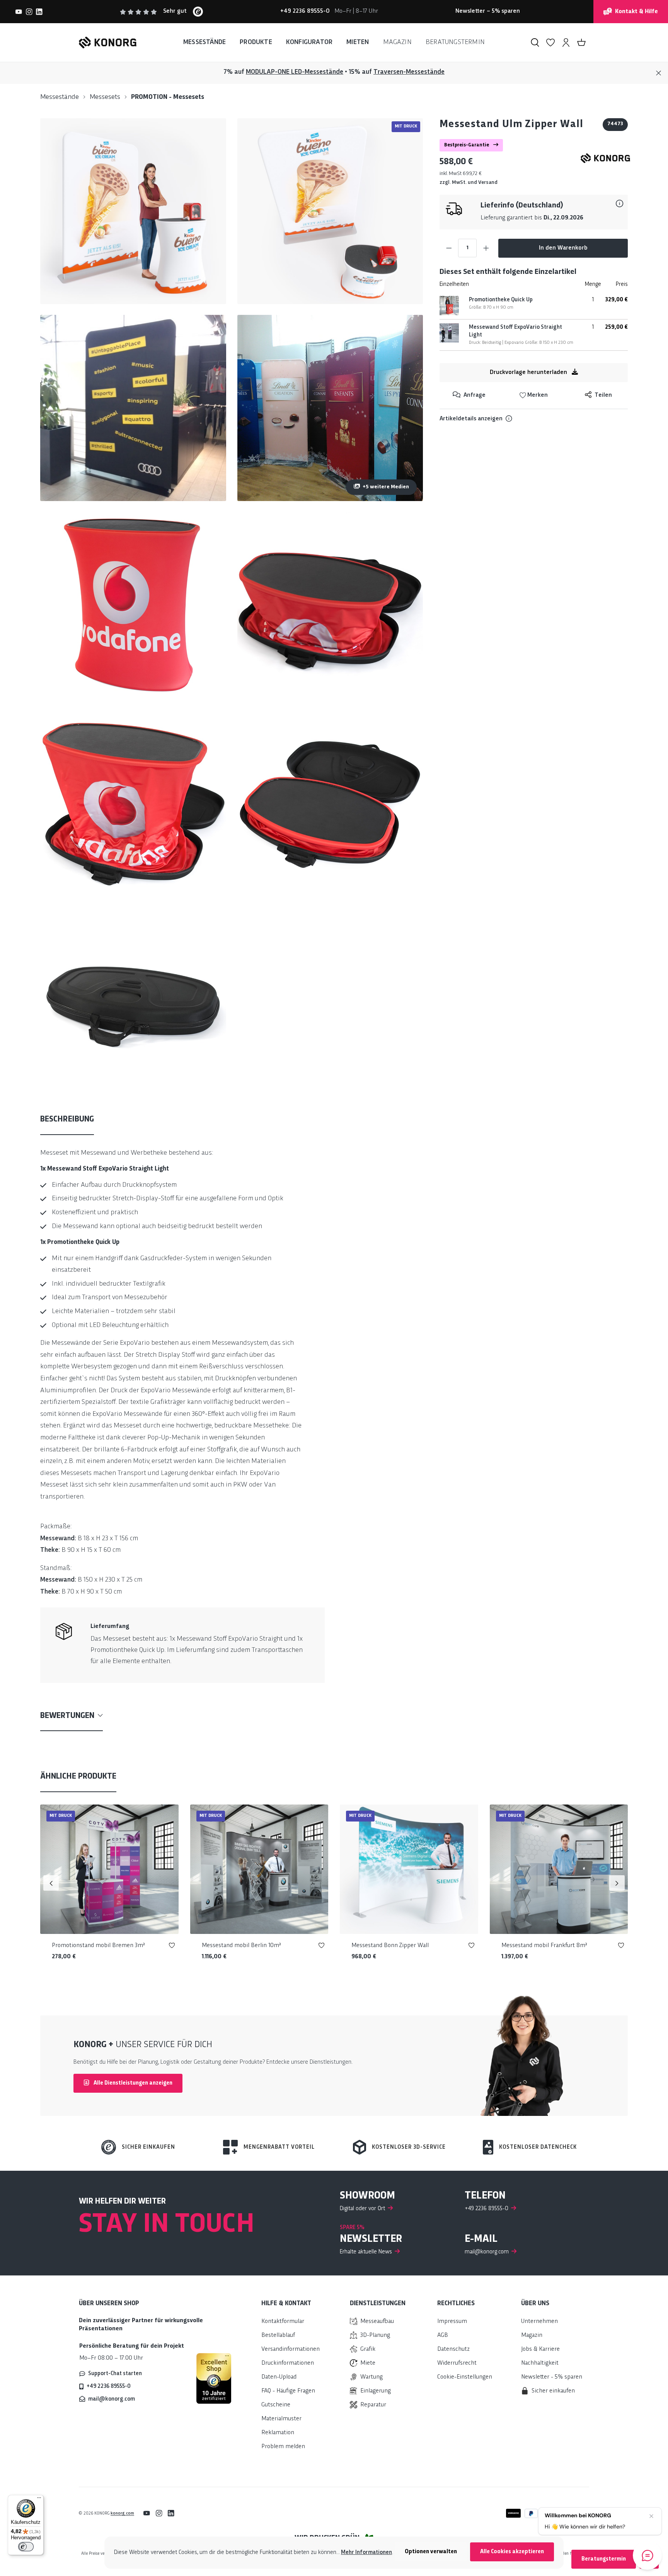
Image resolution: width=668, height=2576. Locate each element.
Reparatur (373, 2405)
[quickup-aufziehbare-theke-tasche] (133, 998)
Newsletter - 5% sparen (552, 2377)
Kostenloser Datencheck (538, 2147)
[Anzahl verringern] (449, 248)
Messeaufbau (377, 2322)
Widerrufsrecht (457, 2363)
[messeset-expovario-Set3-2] (133, 211)
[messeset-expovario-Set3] (330, 211)
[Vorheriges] (51, 1883)
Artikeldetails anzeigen (471, 419)
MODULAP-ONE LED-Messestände (295, 72)
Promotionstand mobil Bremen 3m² (98, 1946)
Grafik (368, 2349)
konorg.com (122, 2513)
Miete (368, 2363)
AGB (443, 2336)
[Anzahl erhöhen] (486, 248)
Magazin (532, 2336)
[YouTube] (19, 12)
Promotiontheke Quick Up (501, 300)
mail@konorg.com (112, 2399)
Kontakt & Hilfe (636, 12)
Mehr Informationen (366, 2552)
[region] (232, 605)
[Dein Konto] (566, 42)
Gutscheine (276, 2405)
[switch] (26, 2547)
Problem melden (283, 2447)
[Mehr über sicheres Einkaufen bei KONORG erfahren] (214, 2379)
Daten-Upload (279, 2377)
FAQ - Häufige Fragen (288, 2391)
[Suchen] (535, 42)
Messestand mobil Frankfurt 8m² (544, 1946)
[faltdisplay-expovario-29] (330, 408)
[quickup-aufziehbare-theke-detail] (330, 605)
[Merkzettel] (550, 42)
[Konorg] (605, 158)
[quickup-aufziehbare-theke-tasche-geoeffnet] (330, 801)
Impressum (452, 2322)
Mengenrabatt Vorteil (279, 2147)
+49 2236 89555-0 (109, 2386)
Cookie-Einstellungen (465, 2377)
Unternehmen (539, 2322)
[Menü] (39, 2500)
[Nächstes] (617, 1883)
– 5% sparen (488, 11)
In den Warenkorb (563, 248)
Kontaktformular (283, 2322)
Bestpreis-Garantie (467, 145)
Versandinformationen (291, 2349)
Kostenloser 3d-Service (409, 2147)
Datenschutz (453, 2349)
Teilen (602, 395)
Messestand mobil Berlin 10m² (241, 1946)
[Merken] (172, 1947)
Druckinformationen (288, 2363)
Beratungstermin (604, 2559)
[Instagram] (29, 12)
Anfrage (474, 395)
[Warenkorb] (581, 42)
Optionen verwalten (431, 2552)
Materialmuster (281, 2419)
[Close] (659, 73)
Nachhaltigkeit (540, 2363)
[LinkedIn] (39, 12)
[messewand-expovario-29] (133, 408)
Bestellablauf (278, 2336)
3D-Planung (375, 2336)
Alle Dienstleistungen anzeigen (132, 2083)
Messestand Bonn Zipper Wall (390, 1946)
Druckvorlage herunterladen (529, 373)
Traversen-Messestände (409, 72)
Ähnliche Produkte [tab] (78, 1777)
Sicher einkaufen (148, 2147)
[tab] (67, 1120)
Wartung (371, 2377)
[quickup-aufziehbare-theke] (133, 605)
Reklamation (278, 2433)
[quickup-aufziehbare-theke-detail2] (133, 801)
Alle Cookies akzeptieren (512, 2552)
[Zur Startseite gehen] (108, 42)
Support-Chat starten (115, 2374)
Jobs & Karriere (540, 2349)
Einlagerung (376, 2391)
